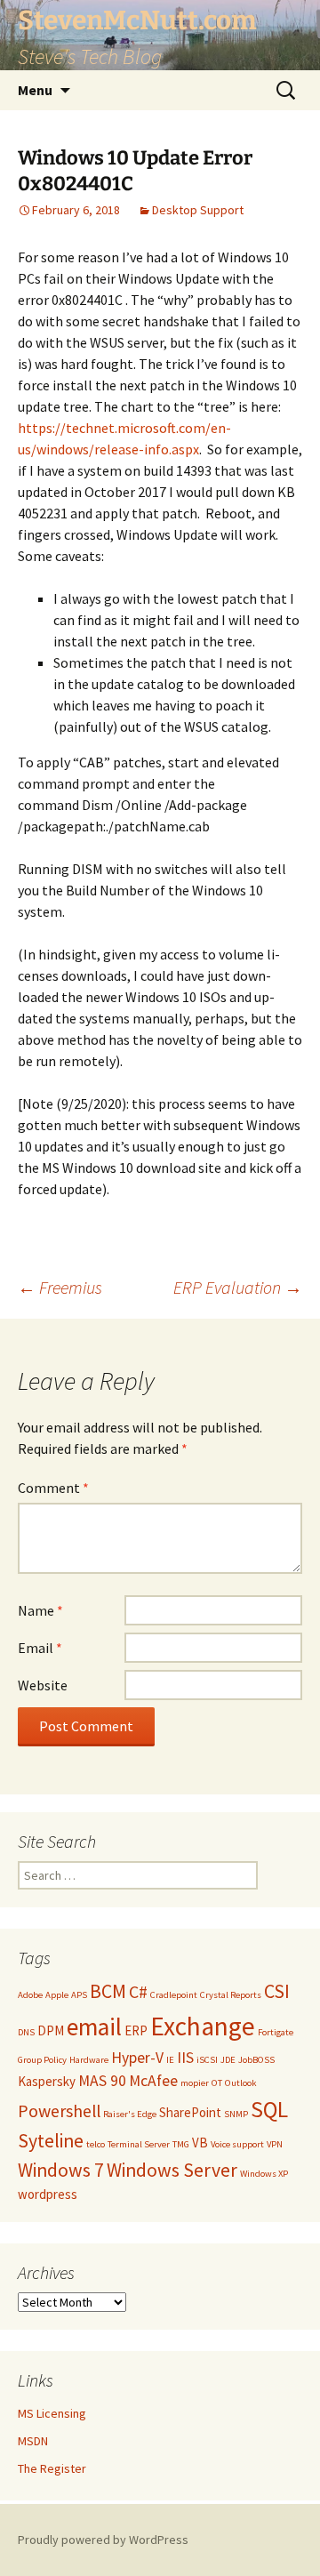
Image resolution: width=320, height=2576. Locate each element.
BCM (108, 1991)
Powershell (59, 2111)
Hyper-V (137, 2058)
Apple (57, 1995)
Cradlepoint (174, 1995)
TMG (181, 2144)
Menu (35, 90)
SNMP (236, 2114)
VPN (275, 2144)
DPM (51, 2030)
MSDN (33, 2441)
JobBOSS (256, 2060)
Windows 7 (61, 2170)
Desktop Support (198, 210)
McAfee (153, 2081)
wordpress (48, 2194)
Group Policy (42, 2060)
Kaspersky (47, 2081)
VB (200, 2143)
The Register (52, 2468)
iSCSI (207, 2060)
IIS (185, 2058)
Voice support (237, 2144)
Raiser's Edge (130, 2114)
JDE (228, 2060)
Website (43, 1685)
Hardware (89, 2060)
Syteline (51, 2141)
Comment (53, 1488)
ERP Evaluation (238, 1287)
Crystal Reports (231, 1995)
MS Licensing (52, 2413)
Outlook (241, 2083)
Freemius (60, 1287)
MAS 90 (102, 2081)
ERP (136, 2030)
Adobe (30, 1995)
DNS (26, 2032)
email (94, 2027)
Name (40, 1610)
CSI (277, 1991)
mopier (195, 2083)
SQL (269, 2109)
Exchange (203, 2026)
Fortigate (276, 2032)
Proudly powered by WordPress (103, 2540)
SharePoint (190, 2112)
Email (40, 1648)
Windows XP (264, 2174)
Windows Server (172, 2170)
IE (170, 2060)
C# (138, 1991)
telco (96, 2144)
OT (217, 2083)
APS (79, 1995)
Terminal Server (139, 2144)
